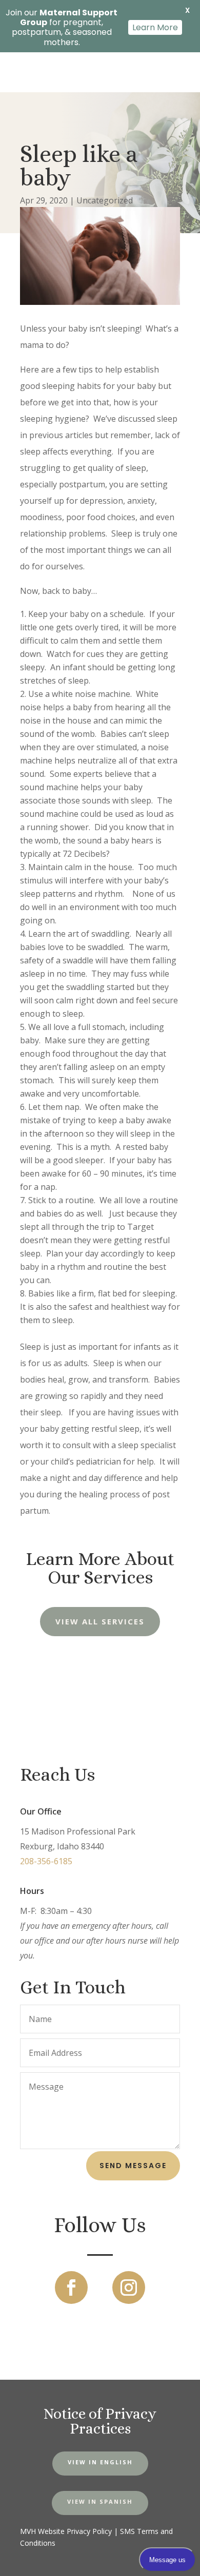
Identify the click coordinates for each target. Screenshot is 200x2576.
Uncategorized (105, 200)
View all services (100, 1621)
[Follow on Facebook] (71, 2288)
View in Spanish (100, 2501)
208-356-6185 (46, 1861)
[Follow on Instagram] (129, 2288)
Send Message (133, 2166)
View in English (100, 2462)
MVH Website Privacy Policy (66, 2531)
